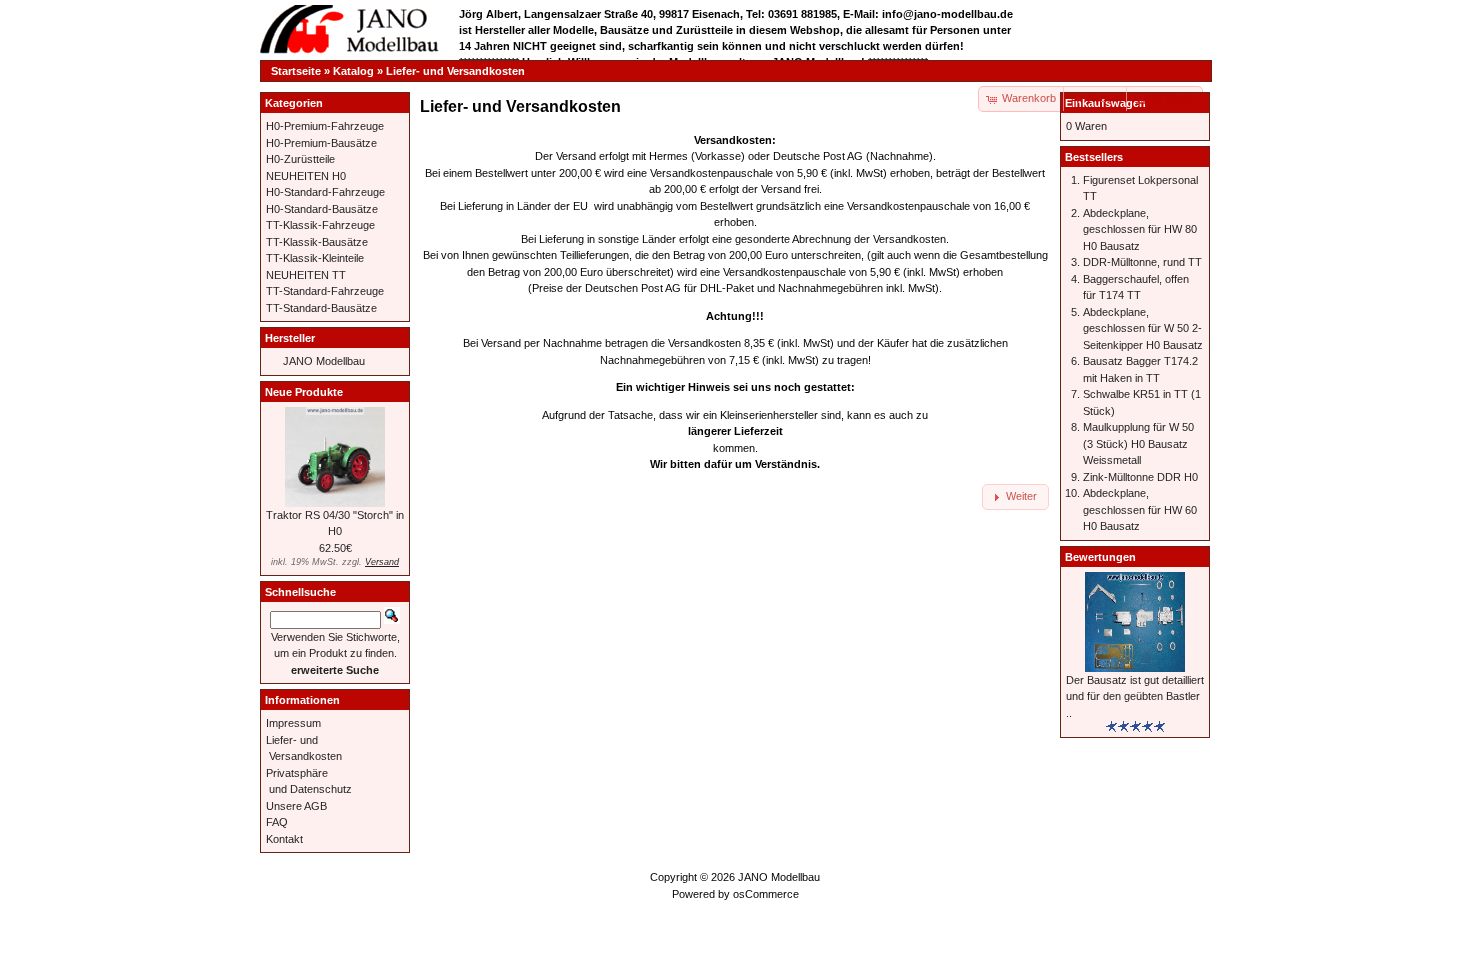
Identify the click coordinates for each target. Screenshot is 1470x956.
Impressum (293, 723)
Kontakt (284, 839)
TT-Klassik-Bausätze (317, 242)
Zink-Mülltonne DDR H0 (1140, 477)
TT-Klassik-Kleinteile (315, 258)
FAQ (277, 822)
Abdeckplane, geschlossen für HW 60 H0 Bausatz (1140, 509)
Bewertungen (1100, 557)
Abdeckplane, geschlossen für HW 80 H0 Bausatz (1140, 229)
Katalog (353, 71)
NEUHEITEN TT (306, 275)
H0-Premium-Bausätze (321, 143)
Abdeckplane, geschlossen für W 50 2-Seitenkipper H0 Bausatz (1143, 328)
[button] (1096, 99)
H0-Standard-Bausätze (322, 209)
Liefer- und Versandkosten (455, 71)
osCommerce (766, 894)
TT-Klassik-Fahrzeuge (320, 225)
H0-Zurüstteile (300, 159)
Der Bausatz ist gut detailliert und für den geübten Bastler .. (1135, 696)
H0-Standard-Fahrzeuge (325, 192)
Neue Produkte (304, 392)
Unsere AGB (296, 806)
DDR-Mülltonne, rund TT (1142, 262)
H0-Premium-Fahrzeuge (325, 126)
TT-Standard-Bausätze (321, 308)
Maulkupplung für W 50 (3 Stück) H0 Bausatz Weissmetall (1138, 443)
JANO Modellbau (324, 361)
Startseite (296, 71)
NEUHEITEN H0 (306, 176)
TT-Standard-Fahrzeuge (325, 291)
